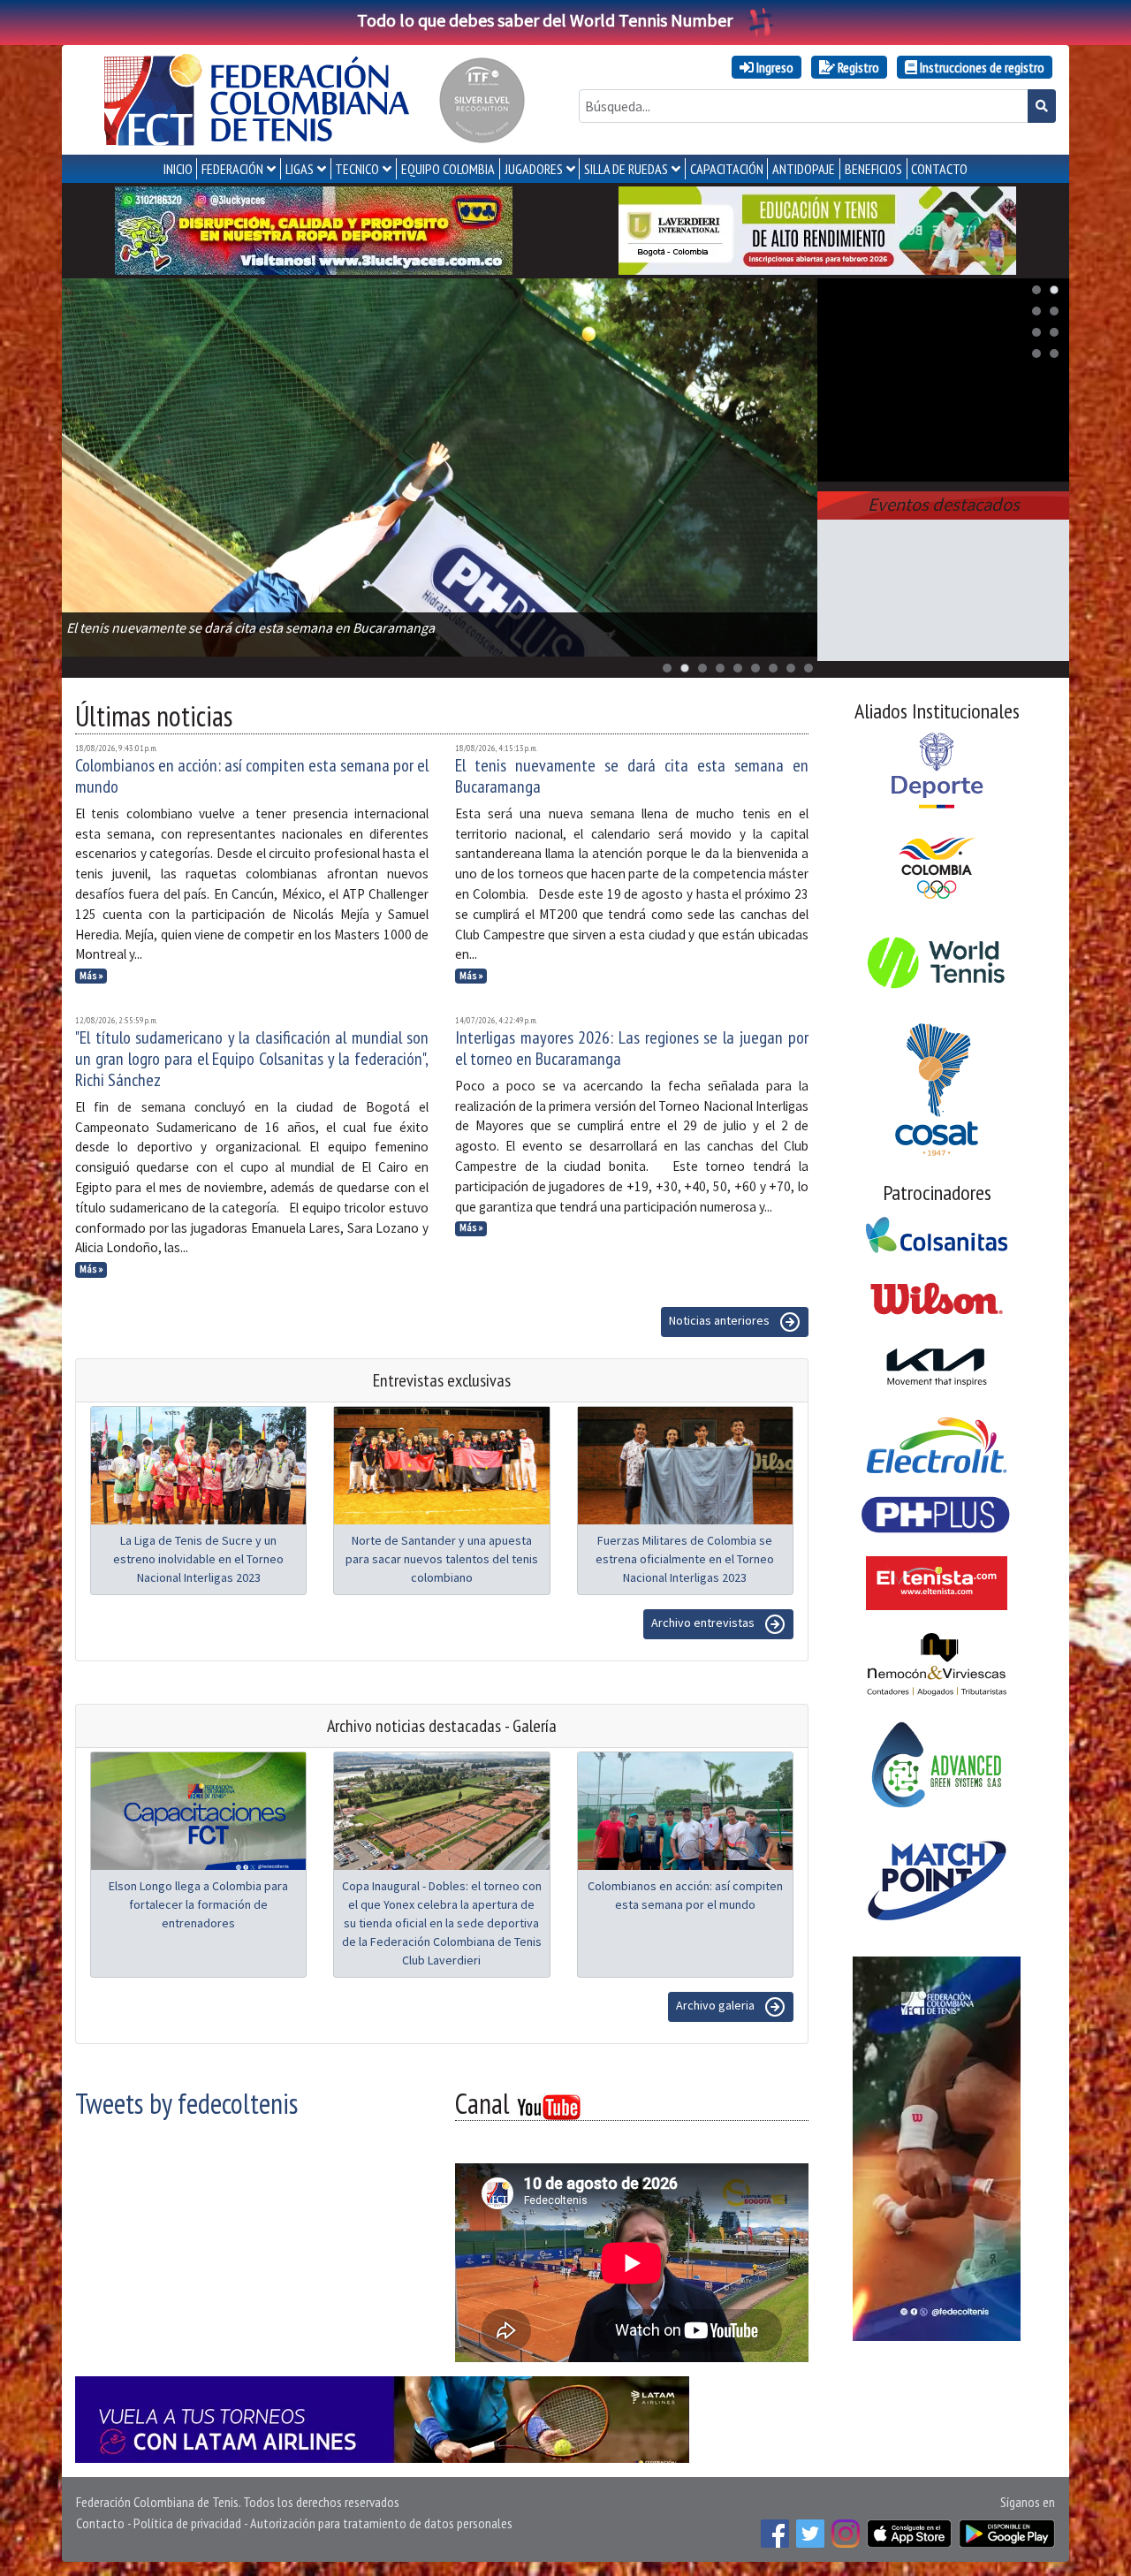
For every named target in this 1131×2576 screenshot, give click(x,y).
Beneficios (873, 169)
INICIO (178, 169)
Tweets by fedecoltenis (186, 2103)
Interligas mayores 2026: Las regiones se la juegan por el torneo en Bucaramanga (632, 1048)
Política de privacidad (187, 2523)
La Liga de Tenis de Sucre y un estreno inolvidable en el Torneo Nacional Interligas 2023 (198, 1559)
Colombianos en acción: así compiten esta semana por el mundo (252, 776)
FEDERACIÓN (232, 169)
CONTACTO (939, 169)
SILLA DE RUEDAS (626, 169)
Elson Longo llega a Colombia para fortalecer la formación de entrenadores (198, 1904)
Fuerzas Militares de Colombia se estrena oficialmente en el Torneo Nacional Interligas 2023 (685, 1559)
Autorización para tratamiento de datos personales (381, 2523)
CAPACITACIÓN (727, 169)
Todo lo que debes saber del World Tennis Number (545, 20)
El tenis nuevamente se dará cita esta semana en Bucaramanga (632, 776)
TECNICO (357, 169)
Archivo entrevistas (704, 1622)
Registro (857, 67)
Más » (91, 976)
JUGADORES (534, 169)
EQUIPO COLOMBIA (448, 169)
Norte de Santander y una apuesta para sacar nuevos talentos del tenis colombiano (442, 1559)
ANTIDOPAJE (804, 169)
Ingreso (774, 67)
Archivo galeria (717, 2005)
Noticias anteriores (721, 1320)
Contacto (100, 2523)
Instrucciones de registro (981, 67)
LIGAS (300, 169)
